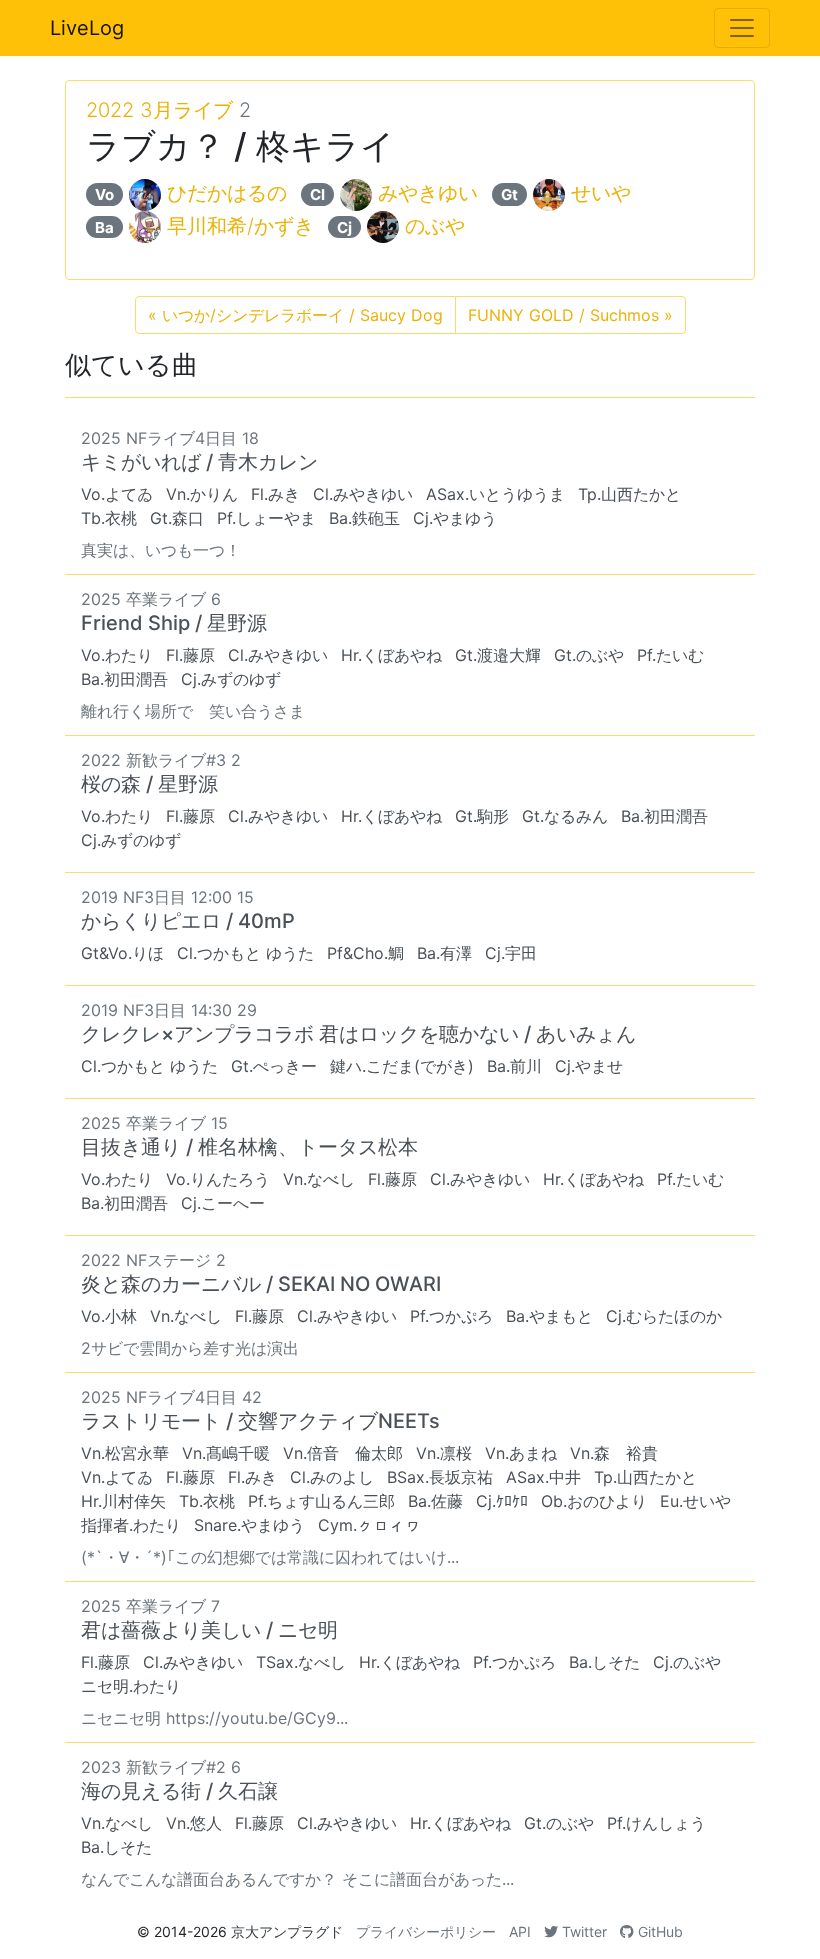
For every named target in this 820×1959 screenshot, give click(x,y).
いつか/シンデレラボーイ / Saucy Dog (295, 315)
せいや (601, 193)
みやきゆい (428, 193)
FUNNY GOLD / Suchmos (570, 315)
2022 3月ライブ (159, 110)
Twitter (582, 1931)
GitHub (658, 1931)
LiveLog (87, 28)
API (520, 1931)
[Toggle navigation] (742, 28)
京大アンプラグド (287, 1931)
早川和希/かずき (240, 226)
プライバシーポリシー (426, 1931)
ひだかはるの (227, 193)
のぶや (435, 226)
